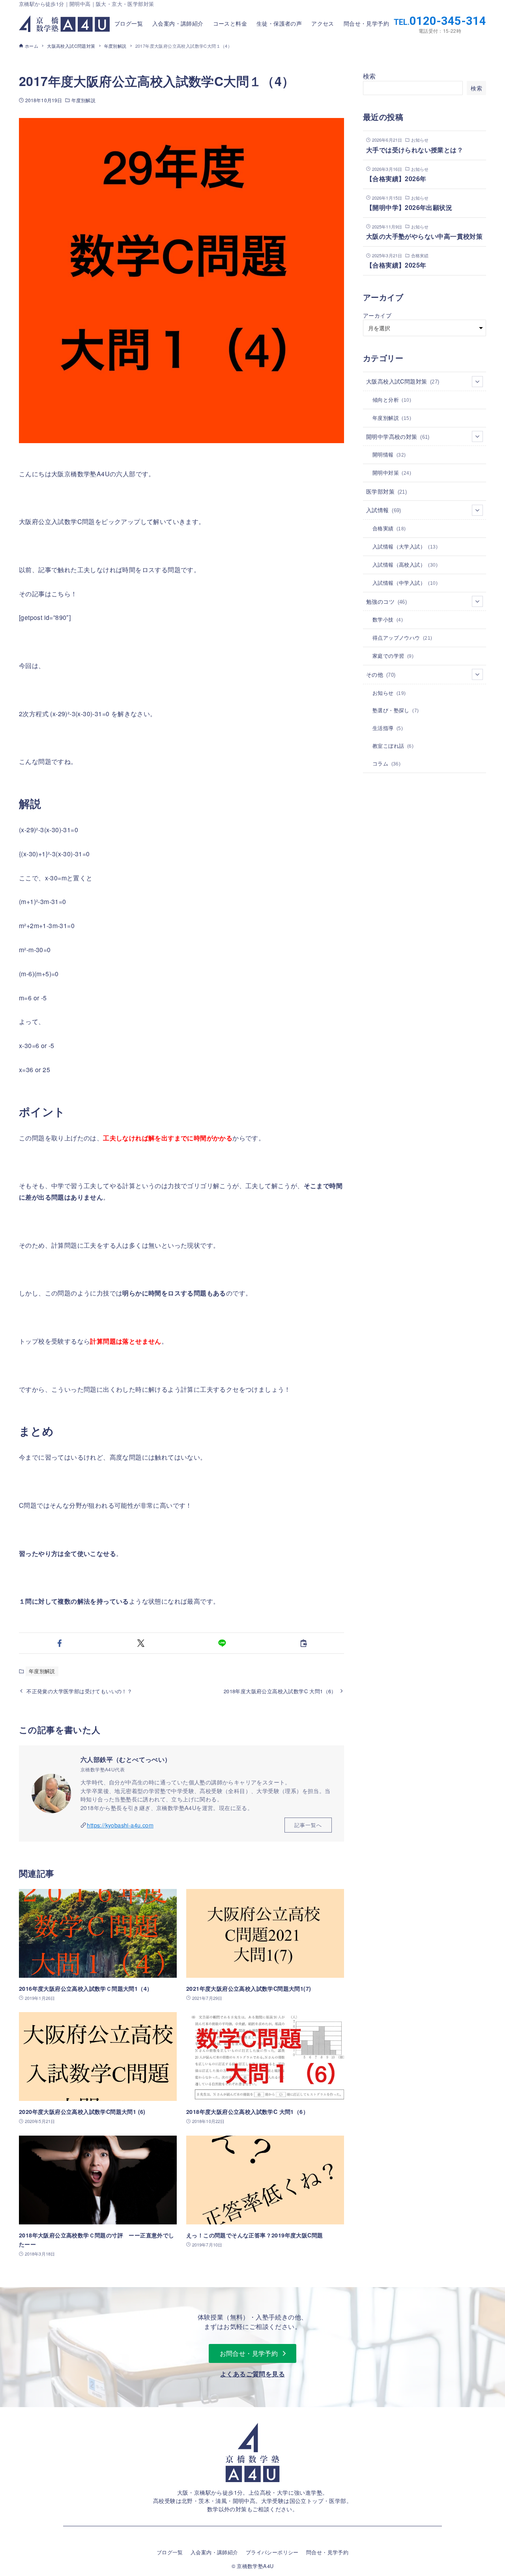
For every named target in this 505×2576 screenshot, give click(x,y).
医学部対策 (386, 491)
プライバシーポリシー (272, 2552)
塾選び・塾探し (396, 710)
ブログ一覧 (170, 2552)
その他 (381, 674)
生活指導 (388, 728)
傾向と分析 (392, 400)
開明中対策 (392, 473)
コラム (386, 763)
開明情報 (389, 454)
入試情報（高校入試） (405, 564)
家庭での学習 (393, 656)
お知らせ (389, 693)
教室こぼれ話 (393, 746)
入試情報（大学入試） (405, 546)
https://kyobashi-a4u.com (120, 1825)
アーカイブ (377, 315)
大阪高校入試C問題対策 (403, 381)
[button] (60, 1643)
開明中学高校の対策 (398, 436)
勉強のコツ (386, 601)
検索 (369, 76)
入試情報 (384, 510)
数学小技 (388, 619)
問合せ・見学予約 (327, 2552)
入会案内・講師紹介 (214, 2552)
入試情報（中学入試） (405, 583)
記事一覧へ (308, 1825)
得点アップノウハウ (402, 637)
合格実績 (389, 528)
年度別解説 (83, 100)
